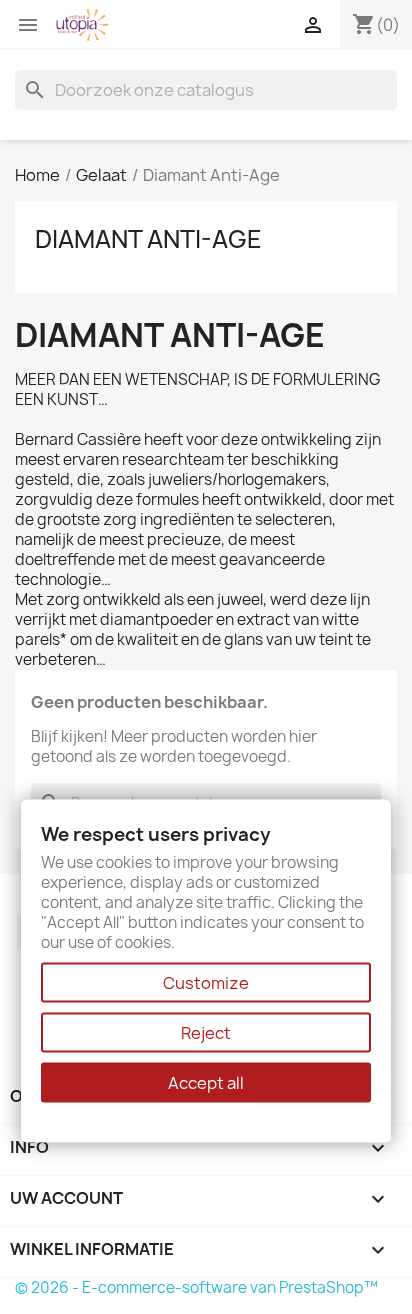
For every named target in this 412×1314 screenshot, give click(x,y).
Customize (206, 983)
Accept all (206, 1083)
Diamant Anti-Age (148, 239)
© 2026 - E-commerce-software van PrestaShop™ (196, 1287)
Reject (206, 1033)
